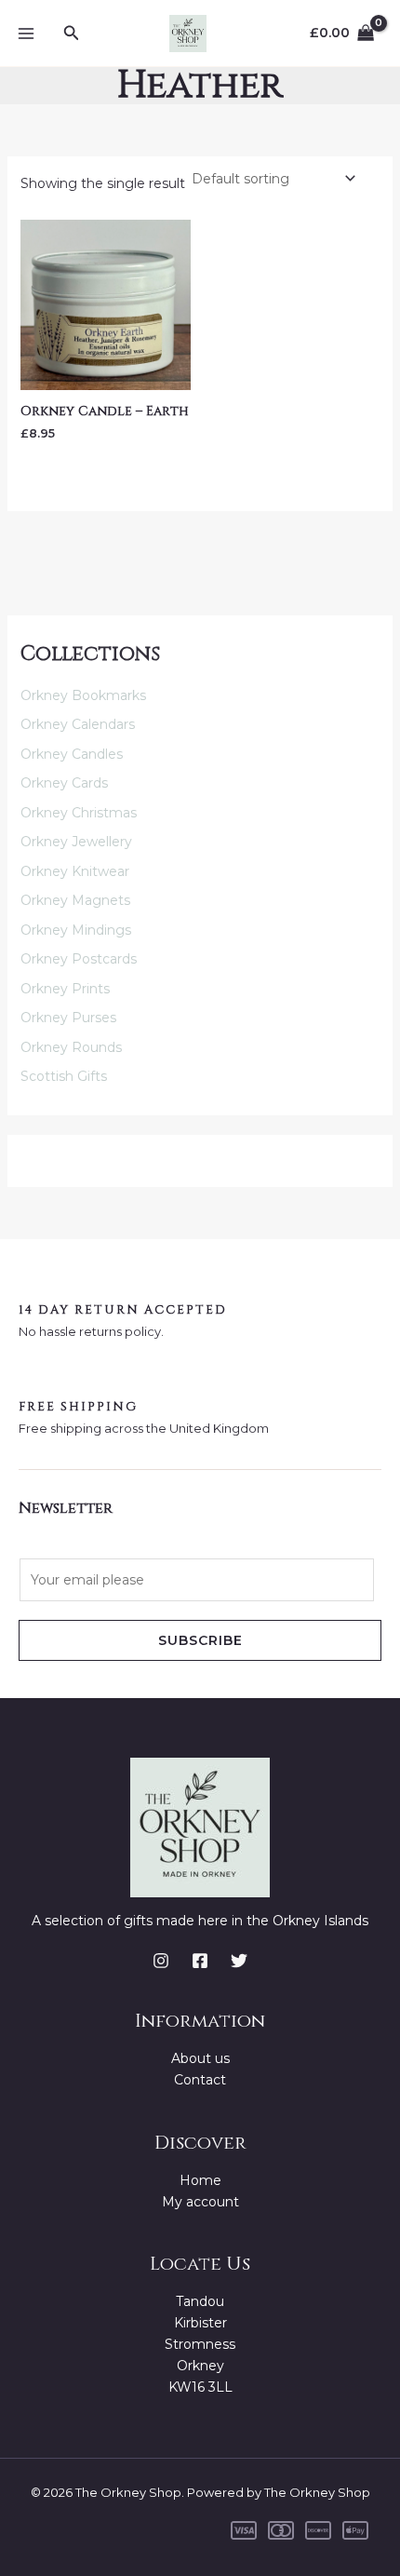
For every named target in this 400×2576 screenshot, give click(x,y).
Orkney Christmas (79, 813)
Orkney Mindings (76, 930)
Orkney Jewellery (76, 842)
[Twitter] (239, 1961)
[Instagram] (161, 1961)
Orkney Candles (72, 754)
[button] (72, 34)
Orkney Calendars (78, 724)
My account (200, 2202)
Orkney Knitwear (75, 871)
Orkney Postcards (79, 959)
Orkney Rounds (71, 1047)
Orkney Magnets (75, 900)
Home (200, 2180)
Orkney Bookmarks (83, 695)
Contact (200, 2080)
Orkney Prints (65, 989)
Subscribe (200, 1640)
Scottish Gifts (64, 1076)
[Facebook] (200, 1961)
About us (200, 2058)
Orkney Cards (64, 783)
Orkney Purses (68, 1018)
